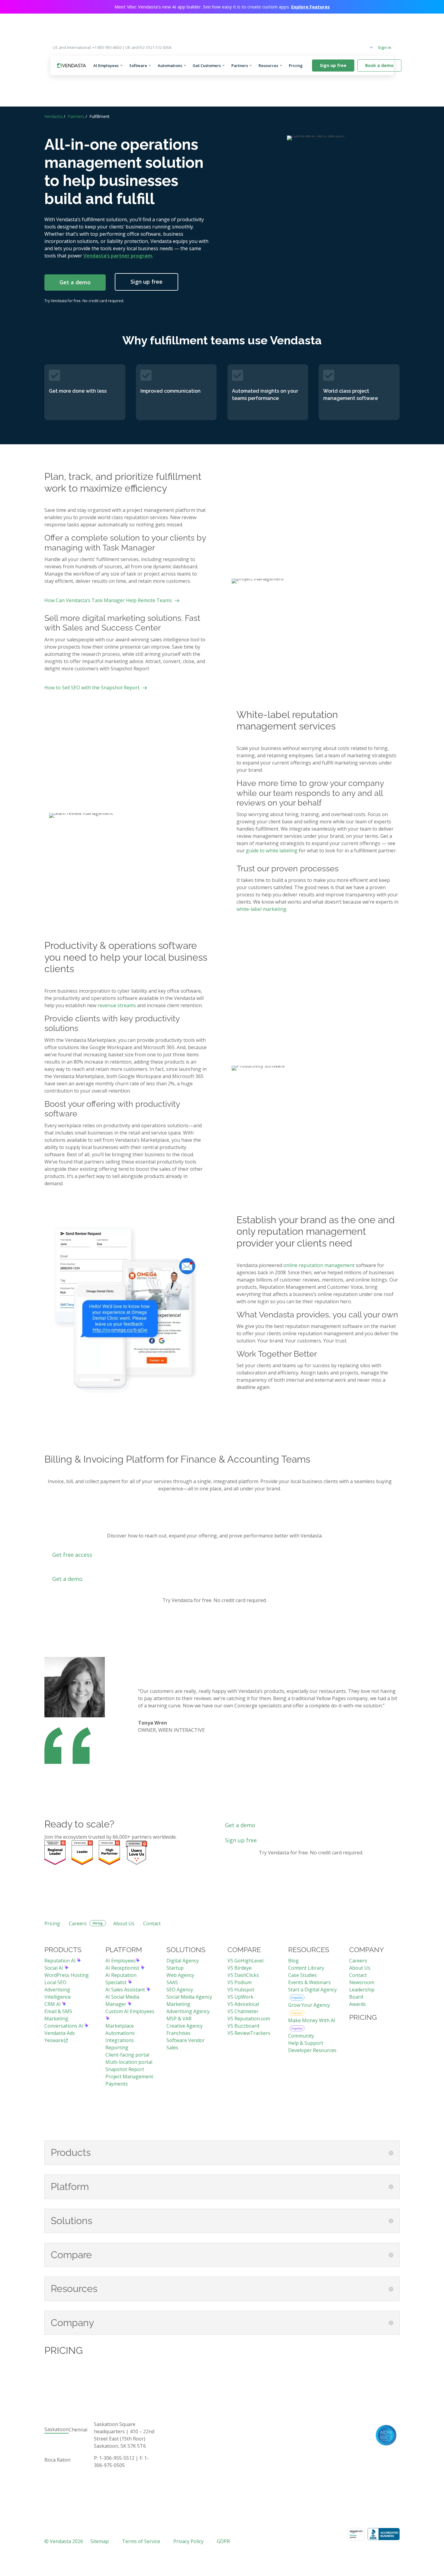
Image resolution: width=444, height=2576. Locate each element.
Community (301, 2036)
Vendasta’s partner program (118, 256)
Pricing (298, 65)
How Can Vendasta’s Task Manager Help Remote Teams (109, 600)
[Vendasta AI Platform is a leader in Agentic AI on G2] (109, 1853)
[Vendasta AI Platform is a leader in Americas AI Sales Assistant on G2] (55, 1853)
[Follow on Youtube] (383, 2418)
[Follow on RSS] (395, 2418)
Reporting (117, 2048)
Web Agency (180, 1975)
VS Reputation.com (249, 2019)
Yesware (54, 2040)
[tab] (56, 2430)
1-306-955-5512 (117, 2458)
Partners (240, 65)
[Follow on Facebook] (334, 2418)
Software (138, 65)
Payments (117, 2084)
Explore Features (310, 7)
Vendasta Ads (60, 2033)
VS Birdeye (240, 1968)
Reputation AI (61, 1961)
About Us (124, 1923)
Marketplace (120, 2026)
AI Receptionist (123, 1968)
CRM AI (53, 2004)
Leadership (362, 1990)
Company (360, 47)
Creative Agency (185, 2026)
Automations (170, 65)
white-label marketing (261, 909)
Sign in (384, 47)
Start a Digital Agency (312, 1990)
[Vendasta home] (72, 66)
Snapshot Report (125, 2069)
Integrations (120, 2040)
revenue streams (117, 1005)
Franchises (179, 2033)
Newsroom (362, 1982)
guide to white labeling (272, 851)
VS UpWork (240, 1997)
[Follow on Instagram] (346, 2418)
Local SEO (55, 1982)
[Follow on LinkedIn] (371, 2418)
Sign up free (333, 65)
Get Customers (207, 65)
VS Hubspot (241, 1990)
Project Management (129, 2076)
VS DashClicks (243, 1975)
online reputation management (319, 1265)
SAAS (172, 1982)
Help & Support (306, 2043)
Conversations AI (64, 2026)
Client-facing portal (127, 2055)
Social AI (54, 1968)
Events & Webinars (309, 1982)
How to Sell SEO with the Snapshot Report (93, 688)
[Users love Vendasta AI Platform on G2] (137, 1853)
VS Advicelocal (243, 2004)
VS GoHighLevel (245, 1961)
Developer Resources (312, 2050)
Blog (293, 1961)
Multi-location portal (129, 2062)
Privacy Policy (188, 2541)
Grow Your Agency (309, 2005)
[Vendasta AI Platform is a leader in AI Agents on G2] (82, 1853)
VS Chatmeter (243, 2011)
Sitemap (100, 2541)
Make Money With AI (312, 2020)
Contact (152, 1923)
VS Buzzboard (243, 2026)
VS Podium (240, 1982)
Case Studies (302, 1975)
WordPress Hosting (67, 1975)
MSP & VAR (179, 2019)
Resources (268, 65)
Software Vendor (186, 2040)
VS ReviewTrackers (249, 2033)
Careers (78, 1923)
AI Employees (106, 65)
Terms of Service (141, 2541)
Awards (357, 2004)
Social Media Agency (189, 1997)
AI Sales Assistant (126, 1990)
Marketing (178, 2004)
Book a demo (379, 65)
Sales (172, 2048)
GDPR (223, 2541)
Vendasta (53, 116)
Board (356, 1997)
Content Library (306, 1968)
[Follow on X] (359, 2418)
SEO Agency (180, 1990)
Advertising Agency (188, 2011)
